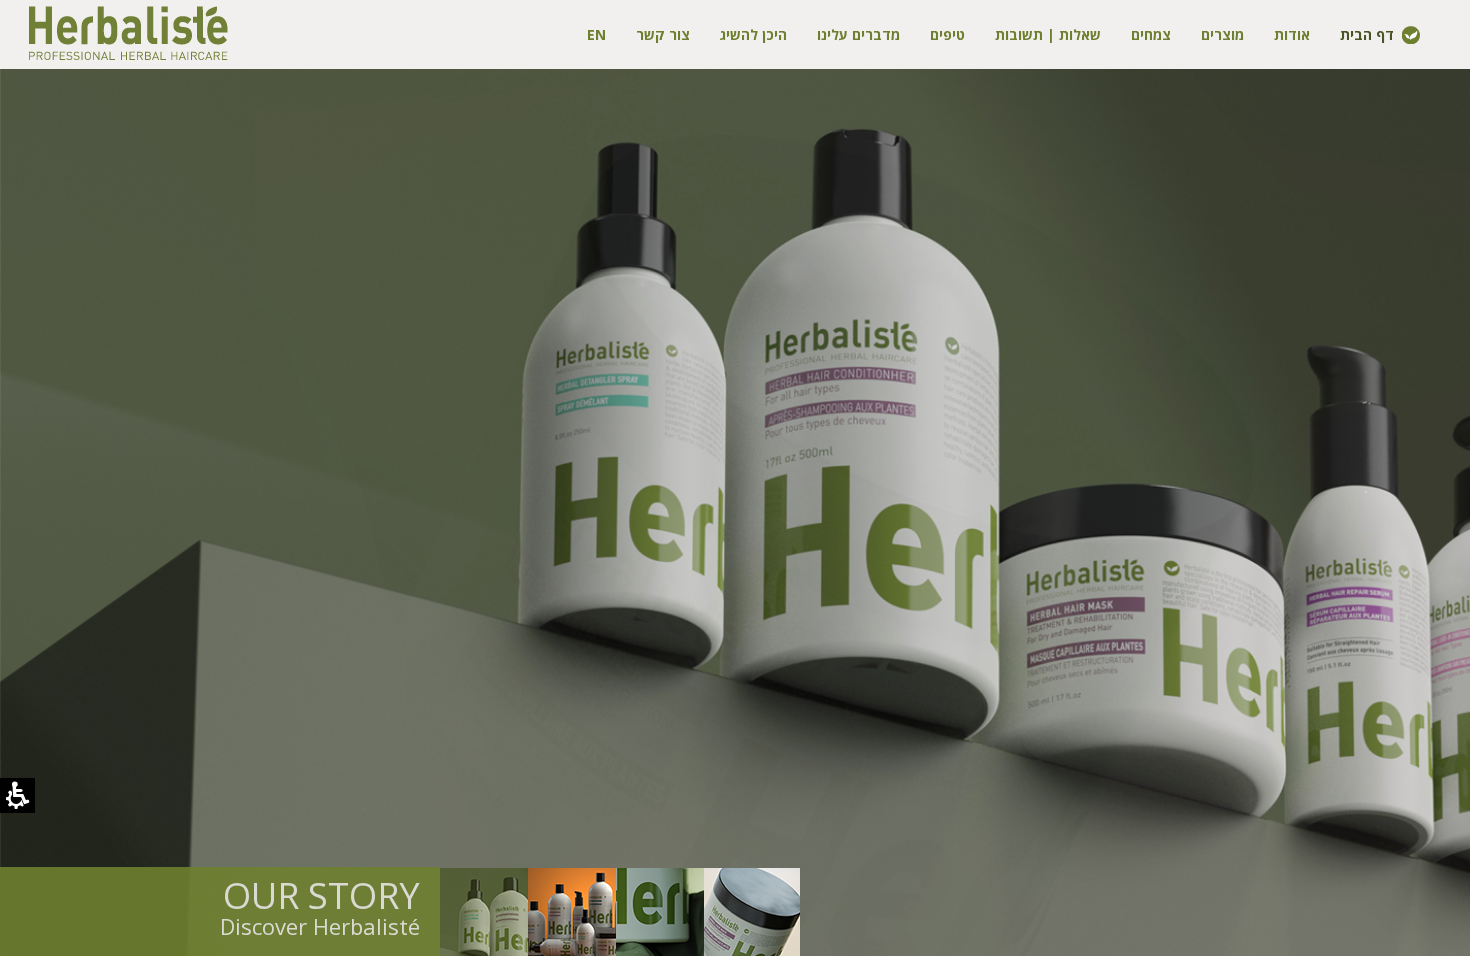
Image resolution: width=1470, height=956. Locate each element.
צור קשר (663, 34)
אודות (1292, 34)
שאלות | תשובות (1048, 34)
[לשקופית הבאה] (1390, 468)
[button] (484, 912)
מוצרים (1222, 34)
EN (596, 34)
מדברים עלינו (858, 34)
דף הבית (1367, 34)
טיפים (947, 34)
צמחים (1151, 34)
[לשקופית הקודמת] (80, 468)
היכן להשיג (753, 34)
